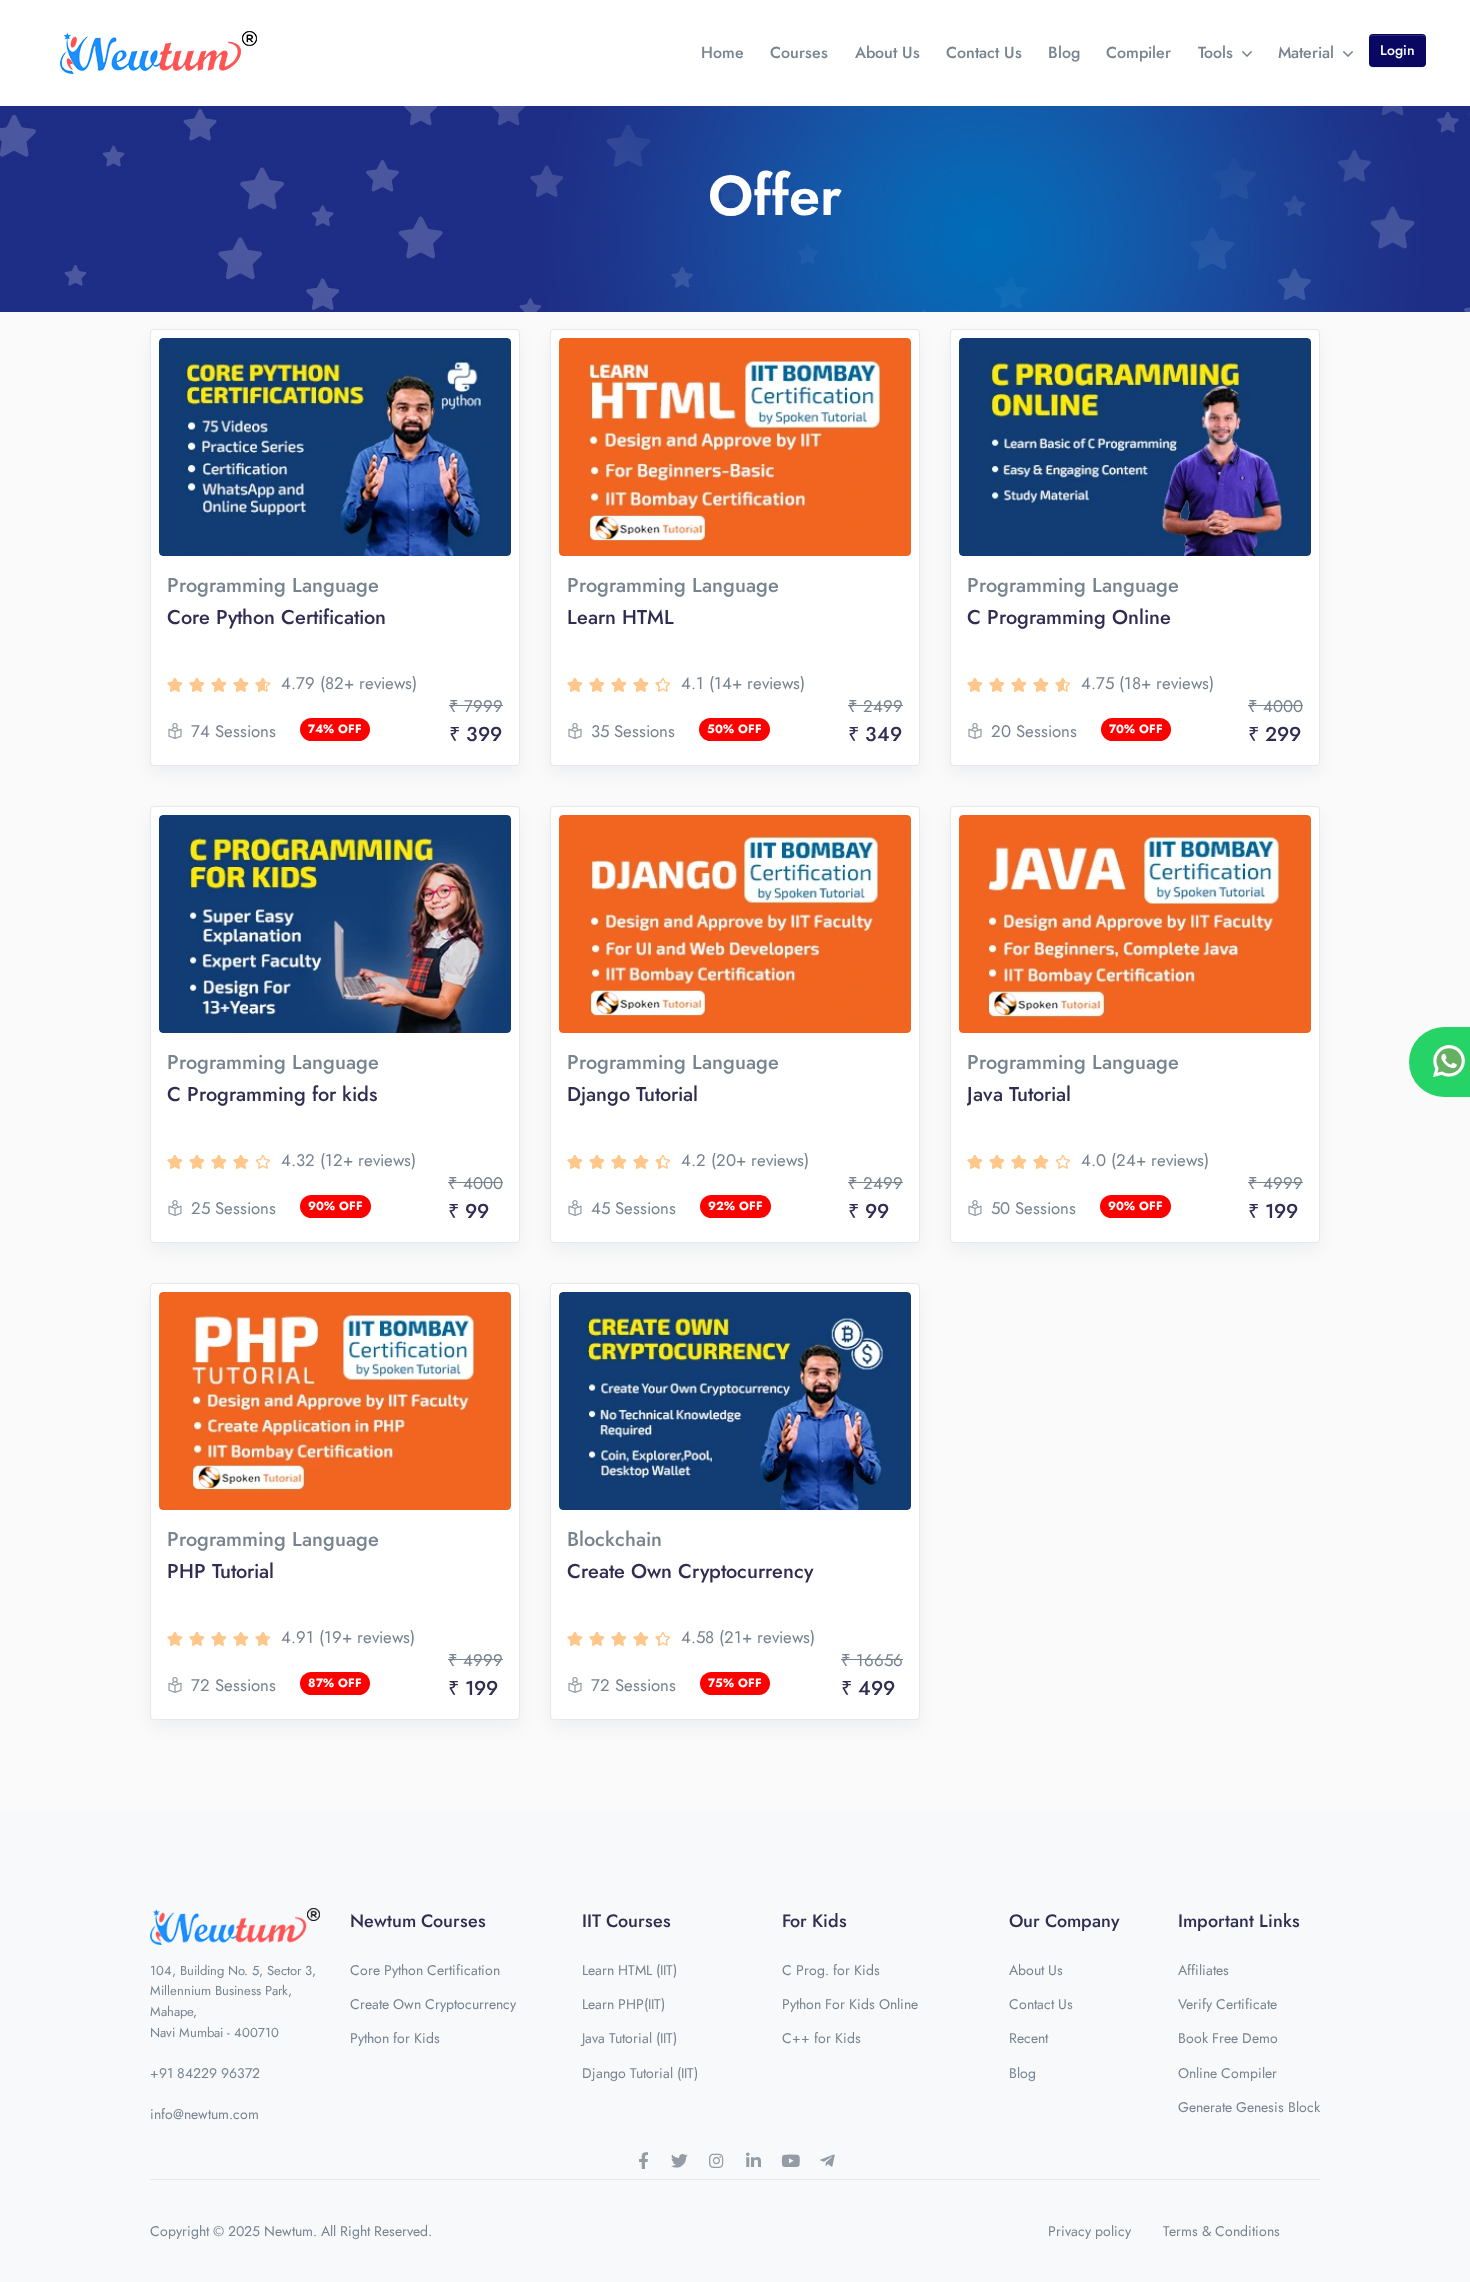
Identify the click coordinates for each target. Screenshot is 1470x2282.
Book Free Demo (1228, 2038)
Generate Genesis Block (1249, 2107)
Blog (1064, 52)
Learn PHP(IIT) (623, 2004)
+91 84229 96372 (205, 2073)
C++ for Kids (821, 2038)
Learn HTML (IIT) (629, 1970)
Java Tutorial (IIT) (629, 2038)
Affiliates (1203, 1970)
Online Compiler (1227, 2073)
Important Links (1239, 1921)
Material (1308, 52)
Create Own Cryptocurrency (433, 2004)
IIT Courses (626, 1921)
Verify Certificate (1227, 2004)
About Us (887, 52)
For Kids (814, 1921)
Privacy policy (1089, 2231)
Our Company (1064, 1921)
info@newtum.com (204, 2114)
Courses (799, 52)
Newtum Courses (418, 1921)
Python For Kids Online (850, 2004)
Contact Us (984, 52)
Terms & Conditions (1221, 2231)
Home (722, 52)
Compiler (1138, 52)
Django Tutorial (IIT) (640, 2073)
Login (1397, 50)
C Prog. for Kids (831, 1970)
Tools (1218, 52)
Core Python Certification (425, 1970)
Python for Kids (395, 2038)
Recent (1028, 2038)
